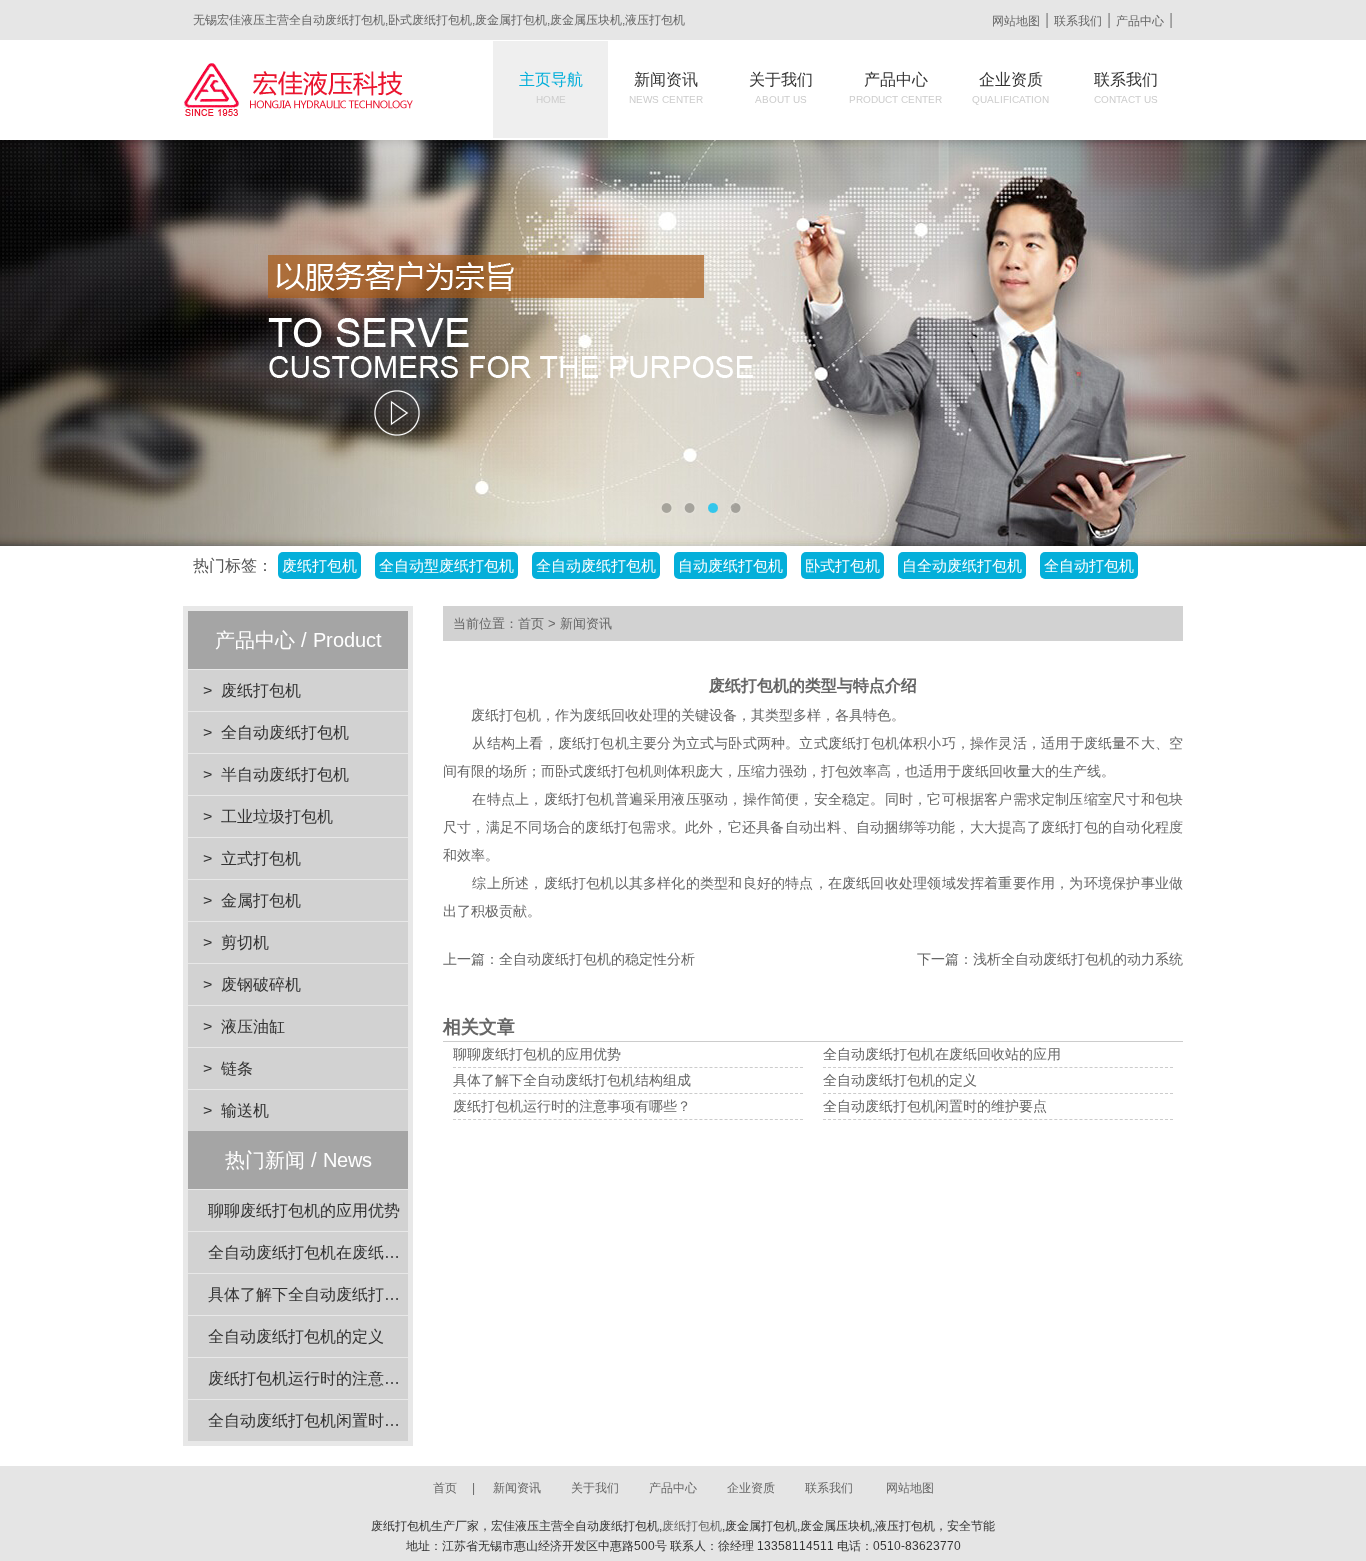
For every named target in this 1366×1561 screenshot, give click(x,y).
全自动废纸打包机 (285, 732)
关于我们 (781, 88)
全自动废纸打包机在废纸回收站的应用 (344, 1252)
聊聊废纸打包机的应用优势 (304, 1210)
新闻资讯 (666, 88)
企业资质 (1010, 88)
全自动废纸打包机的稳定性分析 (597, 959)
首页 (531, 623)
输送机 (245, 1110)
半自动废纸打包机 (285, 774)
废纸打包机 (261, 690)
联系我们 (1078, 21)
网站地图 (1016, 21)
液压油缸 (253, 1026)
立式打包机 (261, 858)
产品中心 (1140, 21)
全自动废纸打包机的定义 (296, 1336)
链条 (237, 1068)
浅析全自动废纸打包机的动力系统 (1078, 959)
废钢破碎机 (261, 984)
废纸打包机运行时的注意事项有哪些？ (344, 1378)
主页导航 (551, 88)
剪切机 (245, 942)
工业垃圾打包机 (277, 816)
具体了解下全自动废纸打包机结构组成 (344, 1294)
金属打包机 (261, 900)
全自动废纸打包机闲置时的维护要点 (336, 1420)
